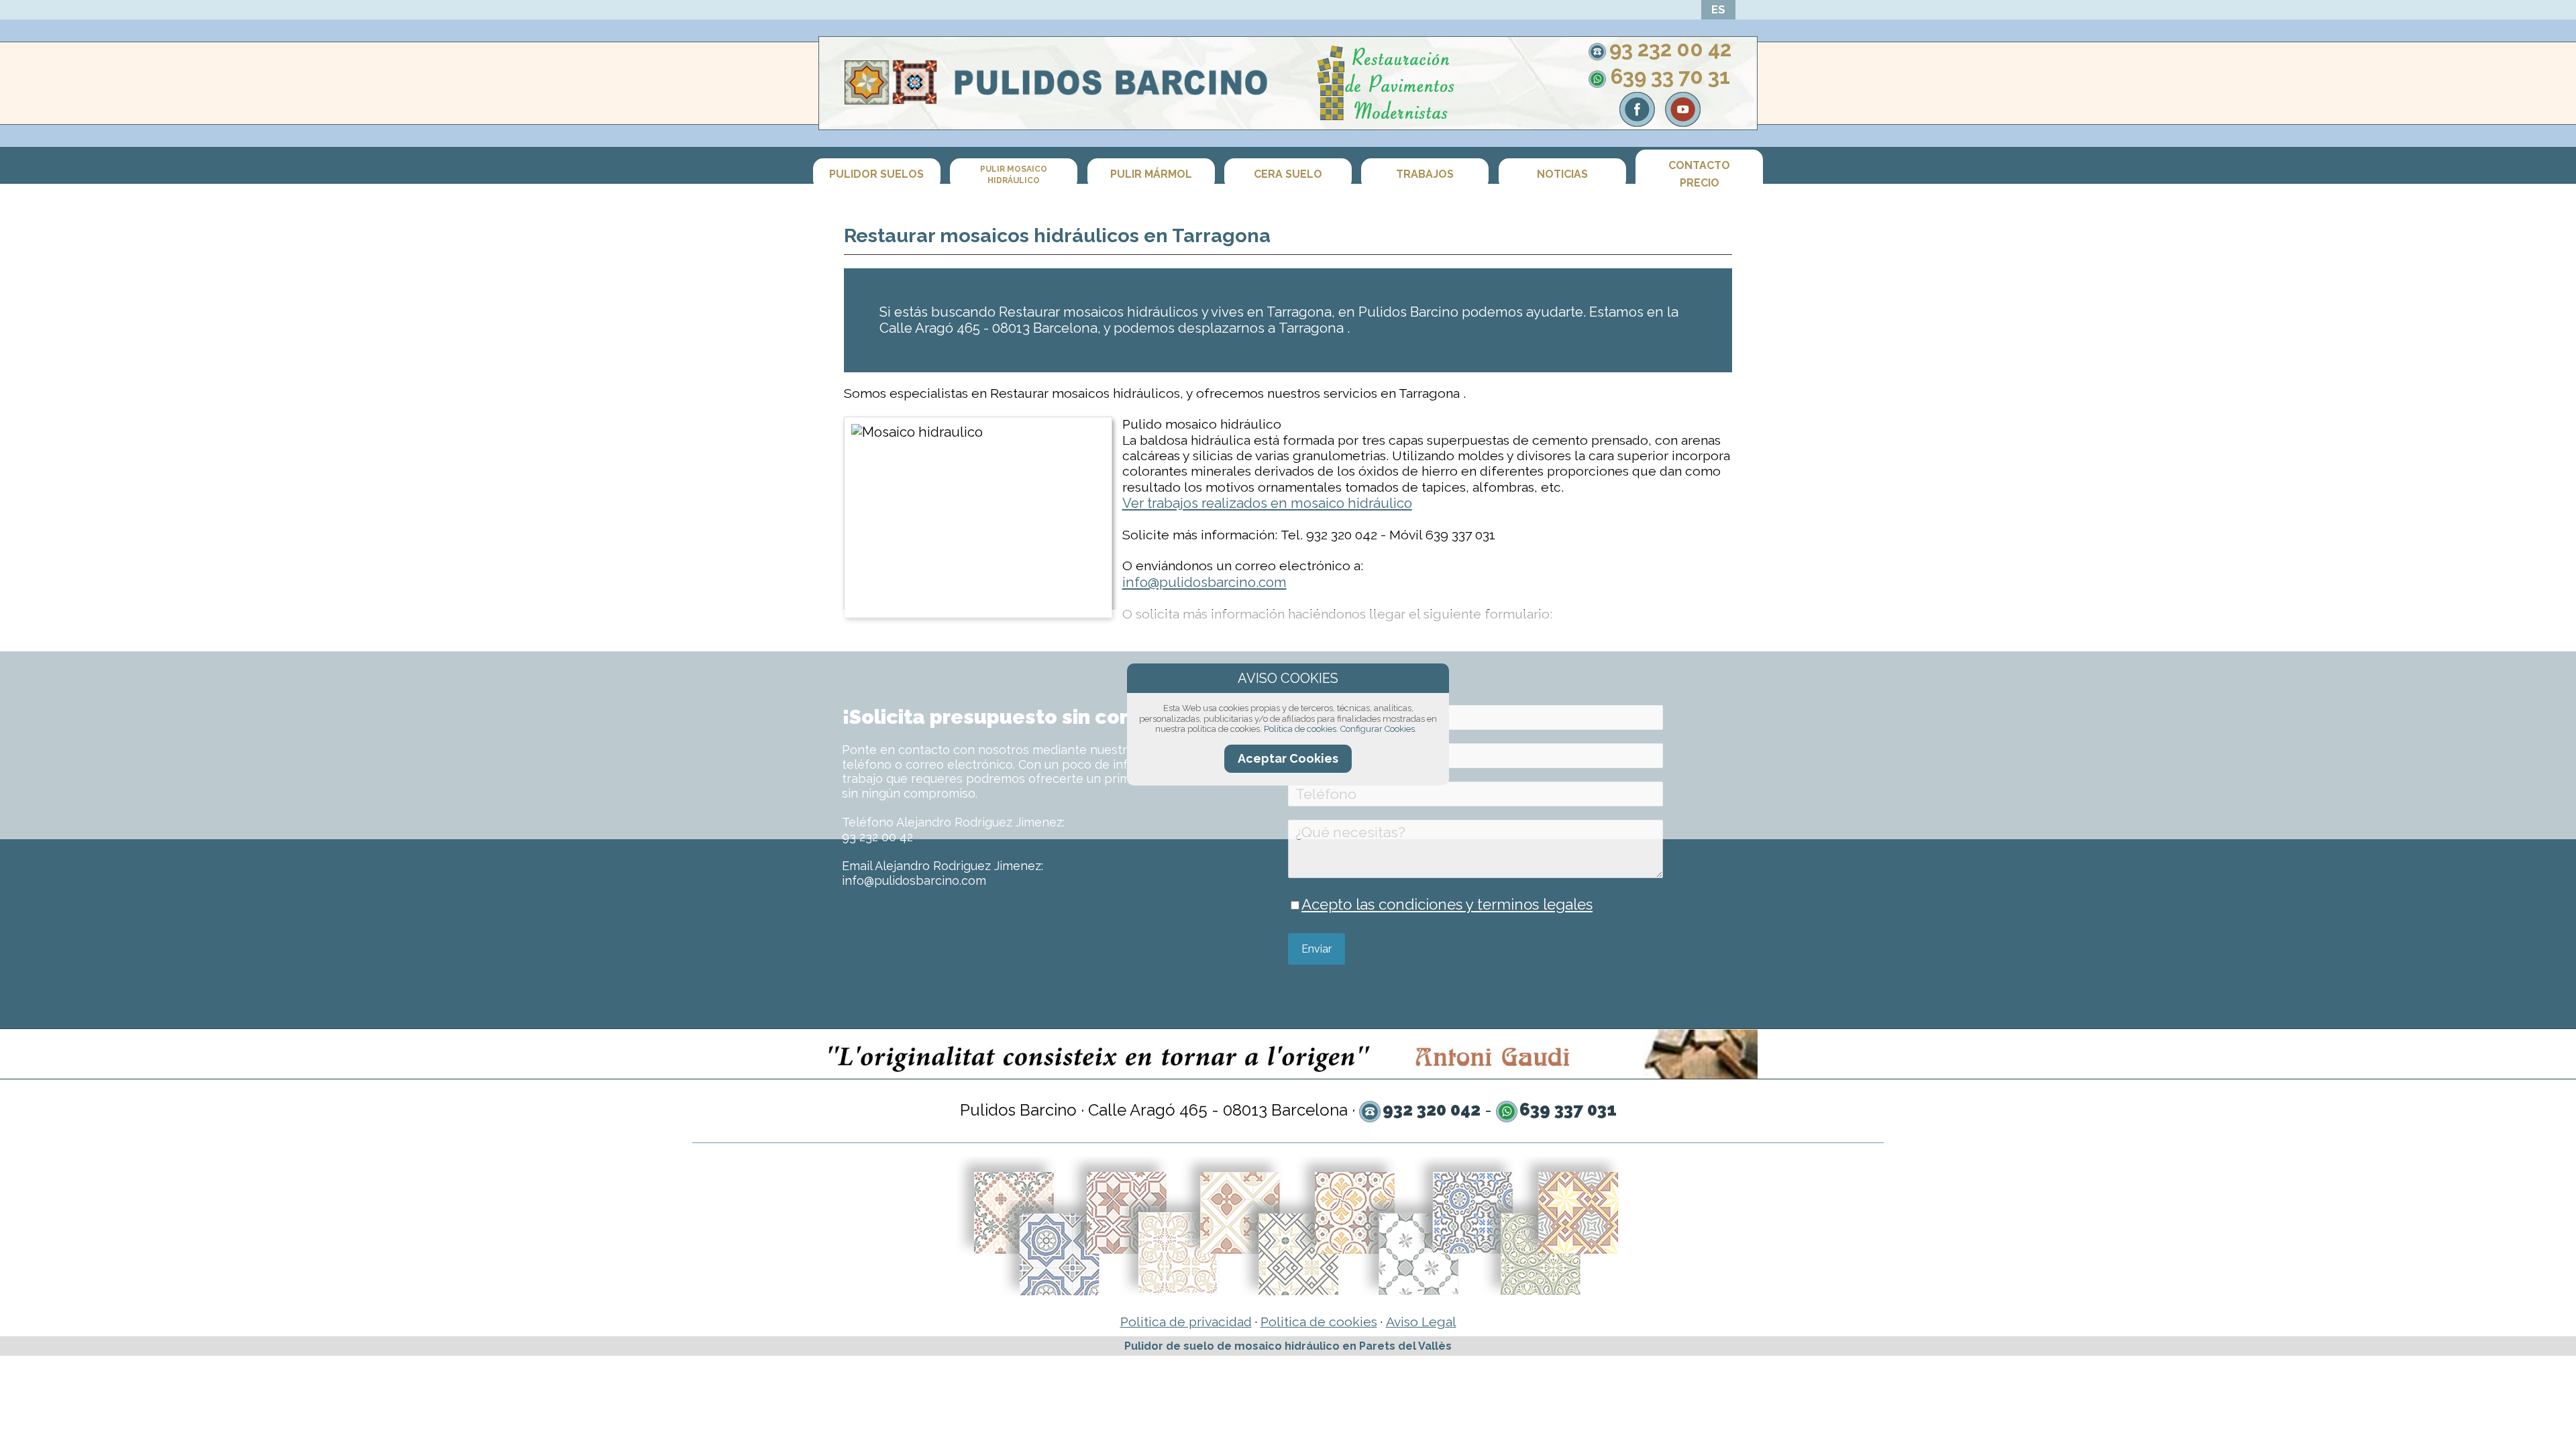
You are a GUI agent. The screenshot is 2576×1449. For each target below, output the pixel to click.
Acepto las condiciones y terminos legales (1447, 904)
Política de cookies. (1301, 729)
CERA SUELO (1288, 175)
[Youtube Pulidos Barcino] (1683, 121)
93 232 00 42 (1670, 49)
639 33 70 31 (1670, 76)
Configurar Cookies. (1379, 729)
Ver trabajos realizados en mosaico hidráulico (1267, 503)
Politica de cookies (1319, 1322)
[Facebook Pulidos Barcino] (1637, 121)
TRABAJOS (1425, 175)
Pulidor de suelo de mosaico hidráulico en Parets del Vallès (1288, 1346)
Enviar (1317, 949)
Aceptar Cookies (1288, 758)
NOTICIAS (1562, 175)
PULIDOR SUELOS (876, 175)
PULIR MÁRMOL (1151, 175)
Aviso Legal (1421, 1322)
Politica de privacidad (1186, 1322)
